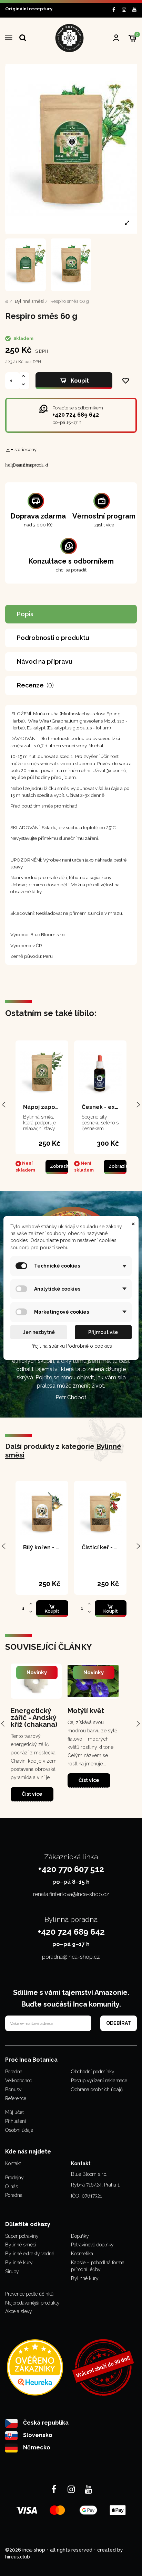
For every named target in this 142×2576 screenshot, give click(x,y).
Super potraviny (22, 2236)
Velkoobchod (19, 2081)
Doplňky (80, 2236)
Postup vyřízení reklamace (99, 2081)
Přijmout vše (103, 1332)
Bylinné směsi (21, 2245)
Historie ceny (23, 450)
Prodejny (14, 2178)
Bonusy (13, 2089)
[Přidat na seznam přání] (126, 381)
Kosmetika (82, 2254)
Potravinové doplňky (92, 2245)
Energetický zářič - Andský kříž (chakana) (34, 1718)
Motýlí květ (86, 1711)
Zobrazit (59, 1166)
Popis (25, 614)
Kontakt (13, 2163)
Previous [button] (4, 1723)
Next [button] (138, 1723)
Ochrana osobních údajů (97, 2089)
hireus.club (18, 2557)
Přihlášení (16, 2121)
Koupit (80, 381)
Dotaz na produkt (27, 465)
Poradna (14, 2072)
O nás (12, 2187)
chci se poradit (71, 570)
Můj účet (14, 2112)
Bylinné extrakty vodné (30, 2254)
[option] (36, 1732)
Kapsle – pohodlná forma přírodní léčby (98, 2266)
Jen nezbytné (39, 1332)
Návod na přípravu (45, 661)
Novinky (37, 1672)
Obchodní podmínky (93, 2072)
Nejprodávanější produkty (32, 2303)
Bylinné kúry (19, 2263)
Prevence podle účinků (29, 2294)
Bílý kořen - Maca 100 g (55, 1547)
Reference (16, 2098)
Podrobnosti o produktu (53, 638)
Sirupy (12, 2272)
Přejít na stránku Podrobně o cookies (71, 1346)
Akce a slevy (19, 2311)
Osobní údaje (19, 2130)
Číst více (32, 1794)
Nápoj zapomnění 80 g (54, 1107)
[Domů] (7, 301)
